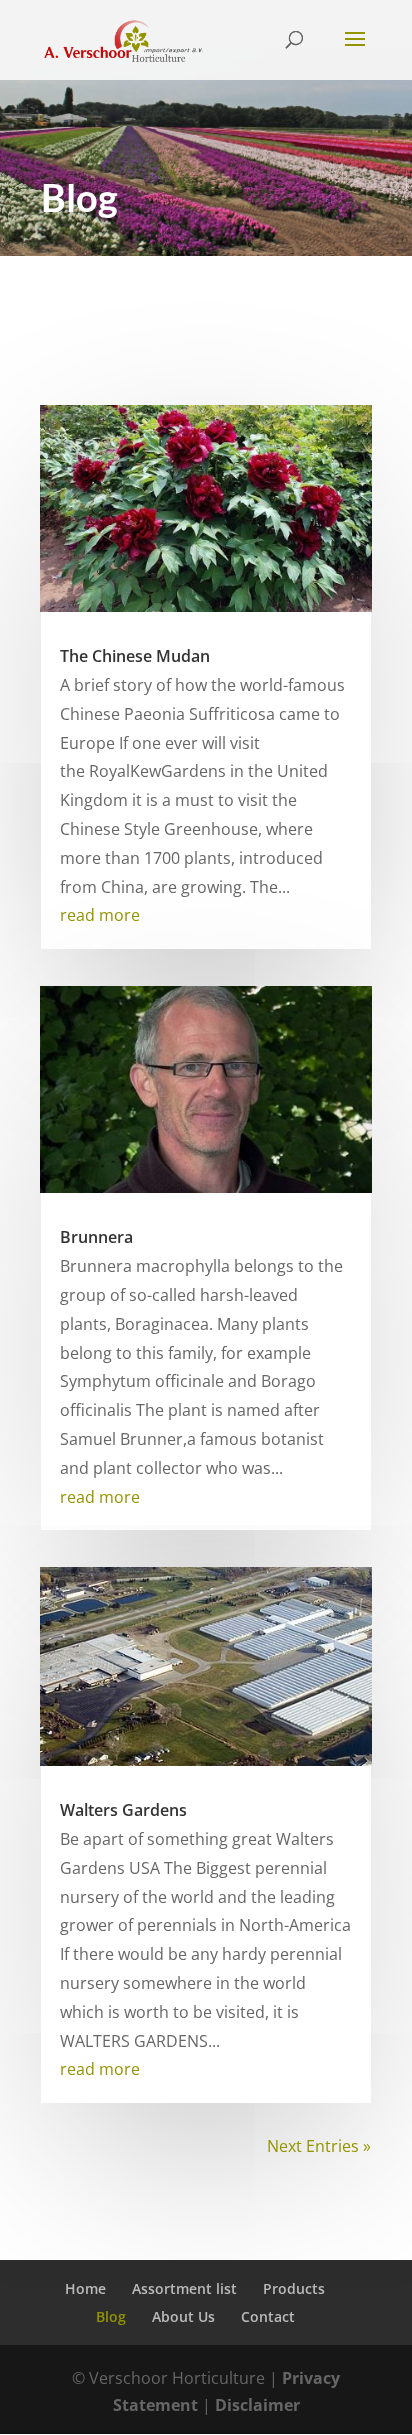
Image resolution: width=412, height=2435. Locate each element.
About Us (183, 2316)
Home (85, 2288)
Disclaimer (257, 2405)
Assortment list (184, 2288)
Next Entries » (319, 2146)
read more (100, 915)
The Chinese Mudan (135, 656)
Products (294, 2288)
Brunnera (96, 1237)
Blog (111, 2316)
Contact (268, 2316)
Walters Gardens (123, 1810)
